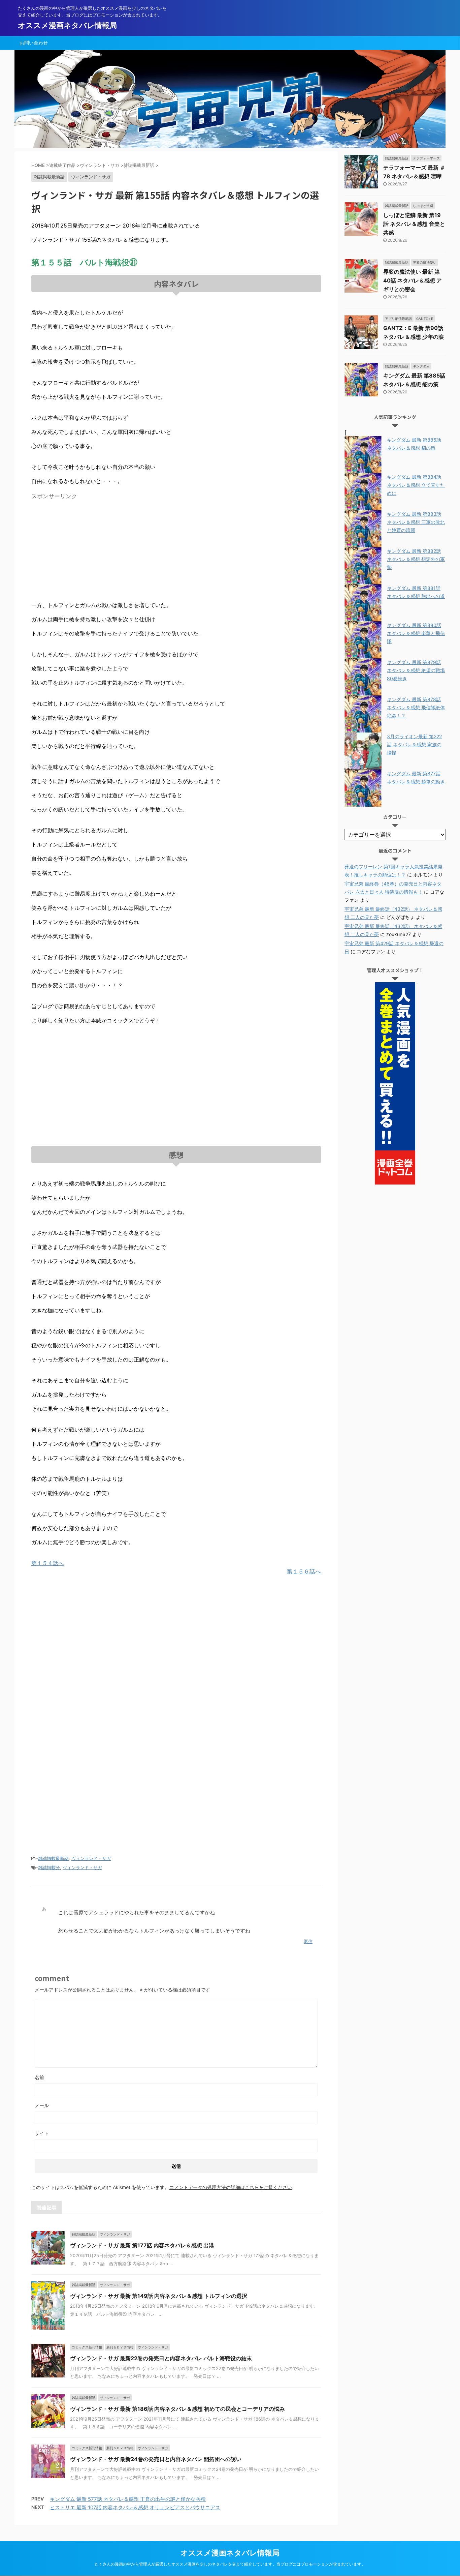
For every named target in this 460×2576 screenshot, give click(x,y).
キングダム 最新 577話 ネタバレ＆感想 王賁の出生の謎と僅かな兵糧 (128, 2499)
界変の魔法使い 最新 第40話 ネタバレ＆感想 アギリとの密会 (413, 280)
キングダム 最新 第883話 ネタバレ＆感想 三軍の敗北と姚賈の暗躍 (416, 522)
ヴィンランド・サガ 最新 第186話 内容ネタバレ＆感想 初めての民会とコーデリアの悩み (177, 2409)
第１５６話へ (304, 1571)
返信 (308, 1941)
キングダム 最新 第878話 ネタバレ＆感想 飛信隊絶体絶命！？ (416, 707)
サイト (42, 2133)
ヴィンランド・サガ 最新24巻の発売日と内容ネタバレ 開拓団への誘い (156, 2459)
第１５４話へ (47, 1563)
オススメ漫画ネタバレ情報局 (67, 25)
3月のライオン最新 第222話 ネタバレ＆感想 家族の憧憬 (414, 744)
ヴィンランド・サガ (91, 1858)
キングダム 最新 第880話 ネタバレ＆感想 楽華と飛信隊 (416, 633)
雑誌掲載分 (49, 1867)
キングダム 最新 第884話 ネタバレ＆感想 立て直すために (416, 485)
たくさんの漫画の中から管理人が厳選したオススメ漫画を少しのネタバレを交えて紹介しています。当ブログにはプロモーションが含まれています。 (230, 2564)
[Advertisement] (88, 550)
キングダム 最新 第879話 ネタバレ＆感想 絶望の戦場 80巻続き (416, 670)
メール (42, 2105)
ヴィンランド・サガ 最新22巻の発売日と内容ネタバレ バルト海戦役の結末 (161, 2358)
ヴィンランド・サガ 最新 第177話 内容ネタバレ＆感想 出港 (142, 2245)
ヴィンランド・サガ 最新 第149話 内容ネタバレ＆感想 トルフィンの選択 (159, 2296)
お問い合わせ (34, 43)
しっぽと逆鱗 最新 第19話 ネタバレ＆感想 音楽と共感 (414, 224)
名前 (39, 2077)
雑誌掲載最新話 (53, 1858)
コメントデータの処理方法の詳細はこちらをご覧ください (231, 2187)
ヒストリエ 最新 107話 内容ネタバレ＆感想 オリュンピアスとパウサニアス (135, 2507)
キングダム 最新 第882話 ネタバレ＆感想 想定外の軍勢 (416, 559)
